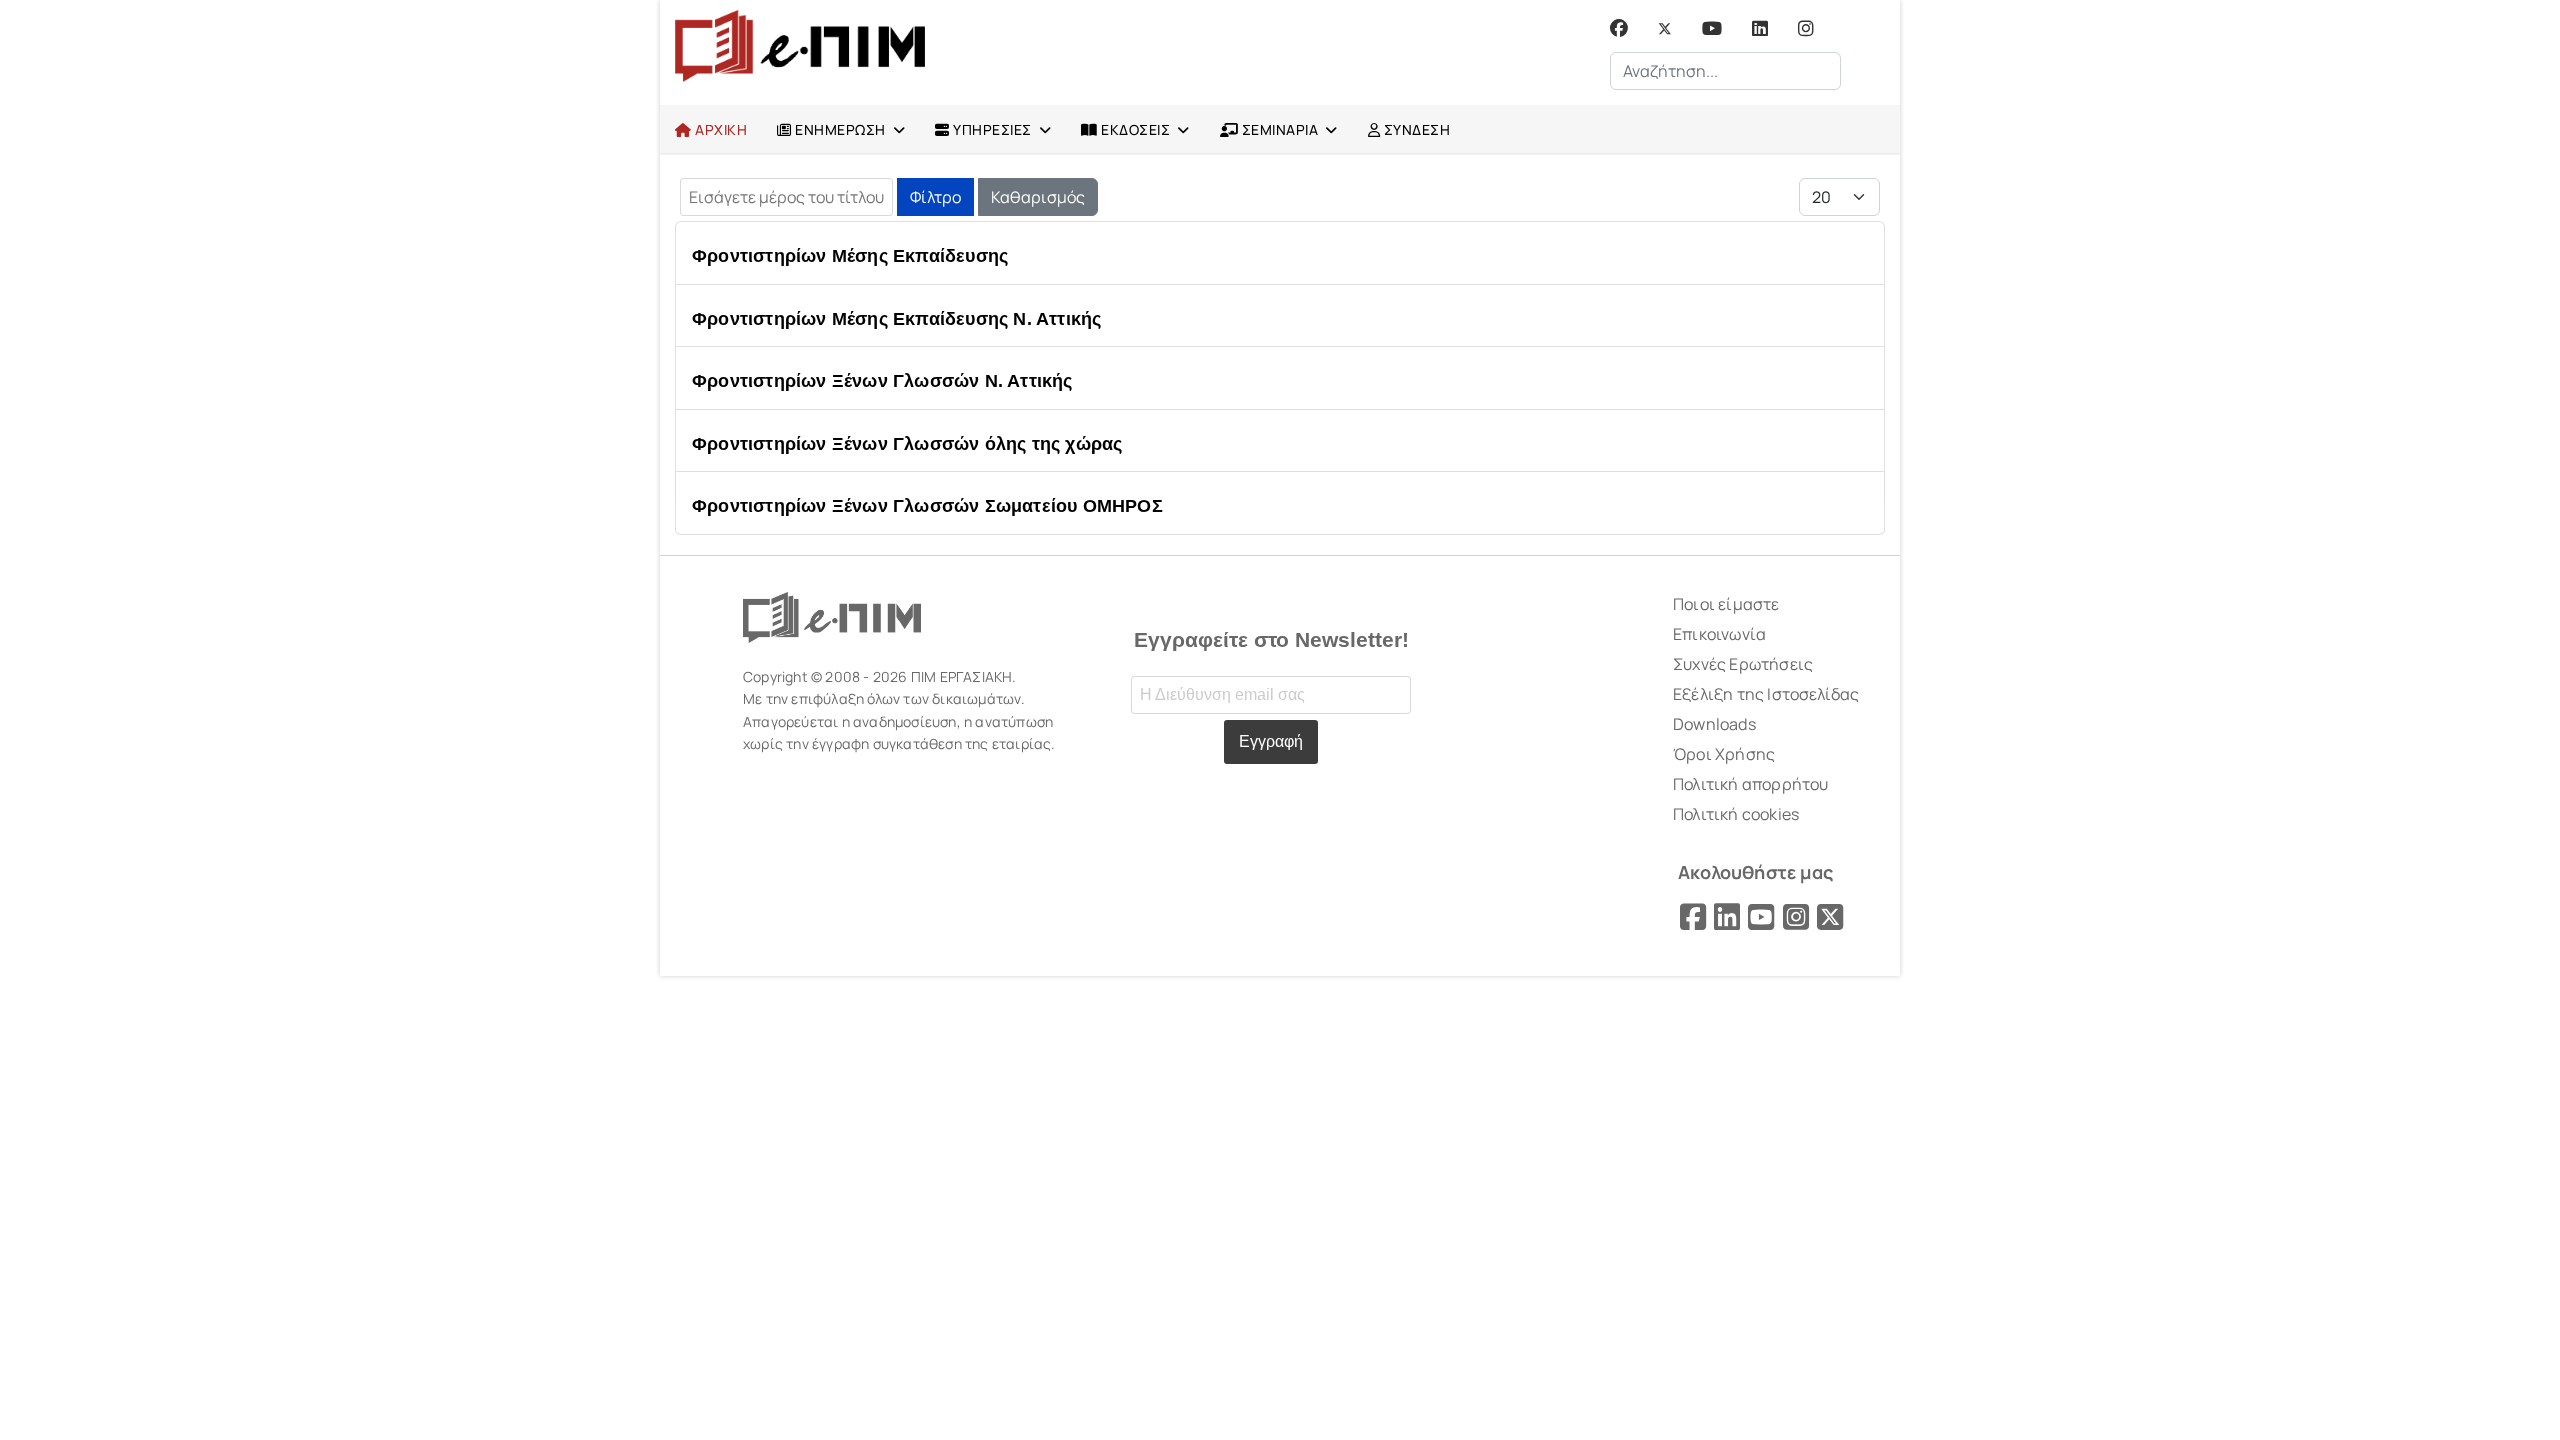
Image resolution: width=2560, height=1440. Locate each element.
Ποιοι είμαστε (1726, 604)
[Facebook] (1619, 28)
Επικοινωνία (1719, 634)
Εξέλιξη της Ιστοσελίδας (1766, 694)
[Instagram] (1806, 28)
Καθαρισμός (1038, 197)
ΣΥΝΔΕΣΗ (1415, 130)
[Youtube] (1712, 28)
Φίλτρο (935, 197)
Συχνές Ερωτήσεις (1743, 664)
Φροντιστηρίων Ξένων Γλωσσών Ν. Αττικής (882, 381)
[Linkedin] (1760, 28)
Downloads (1714, 724)
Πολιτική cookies (1736, 814)
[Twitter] (1665, 28)
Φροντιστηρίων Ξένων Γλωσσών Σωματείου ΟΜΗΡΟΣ (927, 506)
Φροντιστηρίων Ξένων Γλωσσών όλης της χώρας (907, 444)
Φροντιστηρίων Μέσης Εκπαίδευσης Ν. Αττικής (896, 319)
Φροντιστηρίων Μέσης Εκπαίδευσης (850, 256)
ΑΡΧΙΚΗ (720, 130)
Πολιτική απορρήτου (1751, 784)
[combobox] (1725, 71)
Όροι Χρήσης (1724, 754)
